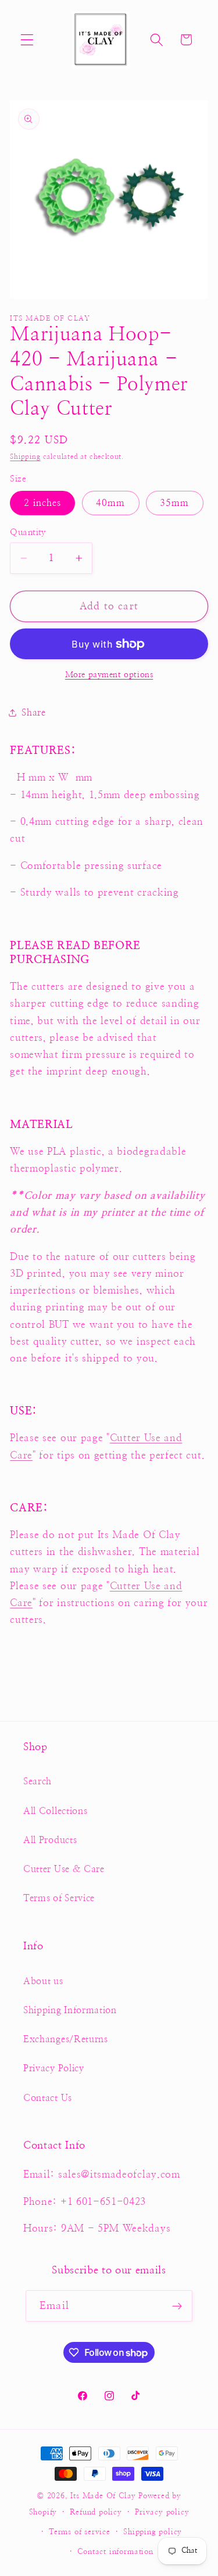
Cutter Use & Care (64, 1869)
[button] (27, 40)
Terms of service (80, 2532)
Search (37, 1781)
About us (43, 1981)
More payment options (109, 675)
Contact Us (48, 2098)
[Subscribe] (177, 2306)
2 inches (42, 503)
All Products (50, 1840)
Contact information (115, 2552)
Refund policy (96, 2512)
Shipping (25, 457)
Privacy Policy (54, 2068)
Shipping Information (70, 2010)
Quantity (28, 532)
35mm (175, 503)
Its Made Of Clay (103, 2496)
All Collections (55, 1811)
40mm (111, 503)
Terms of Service (59, 1898)
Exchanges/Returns (66, 2039)
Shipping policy (153, 2532)
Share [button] (33, 713)
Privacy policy (162, 2512)
